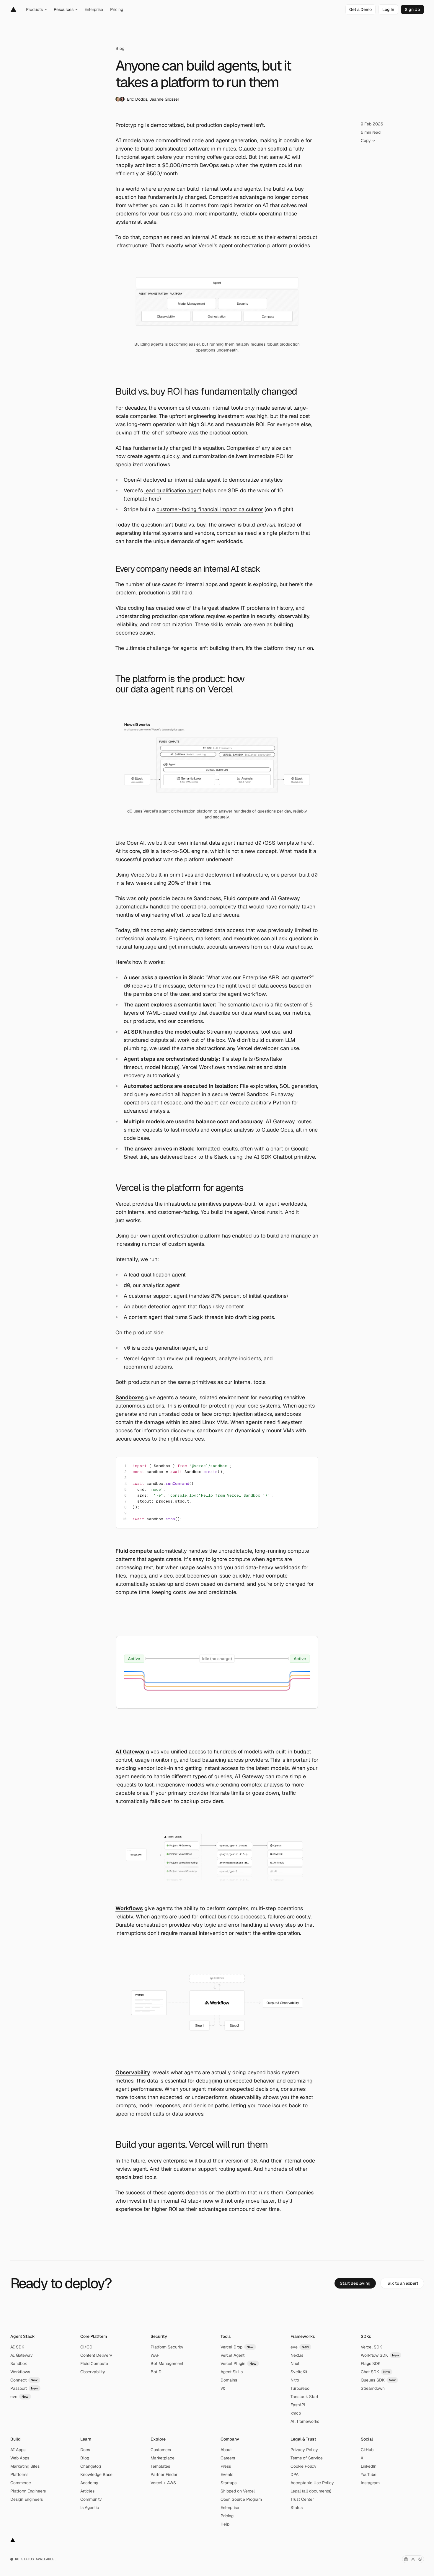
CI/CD (86, 2347)
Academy (89, 2483)
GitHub (367, 2450)
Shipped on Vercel (238, 2491)
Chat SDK (376, 2372)
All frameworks (305, 2421)
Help (225, 2524)
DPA (294, 2474)
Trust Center (302, 2499)
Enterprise (230, 2508)
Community (91, 2499)
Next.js (297, 2355)
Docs (85, 2450)
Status (297, 2508)
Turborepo (300, 2388)
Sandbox (19, 2363)
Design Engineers (27, 2499)
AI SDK (17, 2347)
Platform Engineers (28, 2491)
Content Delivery (96, 2355)
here (154, 499)
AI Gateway (22, 2355)
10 (124, 1519)
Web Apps (20, 2458)
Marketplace (163, 2458)
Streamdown (373, 2388)
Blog (120, 48)
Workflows (20, 2372)
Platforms (19, 2474)
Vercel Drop (237, 2347)
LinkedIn (369, 2466)
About (226, 2450)
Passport (24, 2388)
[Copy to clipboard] (309, 1467)
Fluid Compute (94, 2363)
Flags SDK (371, 2363)
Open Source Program (241, 2499)
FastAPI (298, 2405)
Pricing (227, 2516)
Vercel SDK (371, 2347)
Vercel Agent (232, 2355)
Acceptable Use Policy (312, 2483)
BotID (156, 2372)
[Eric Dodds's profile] (118, 99)
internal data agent (198, 480)
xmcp (296, 2413)
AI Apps (18, 2450)
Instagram (370, 2483)
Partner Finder (164, 2474)
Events (227, 2474)
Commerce (21, 2483)
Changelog (91, 2466)
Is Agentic (90, 2508)
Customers (161, 2450)
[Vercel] (13, 9)
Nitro (295, 2380)
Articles (87, 2491)
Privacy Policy (304, 2450)
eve (19, 2397)
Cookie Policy (304, 2466)
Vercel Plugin (239, 2363)
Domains (229, 2380)
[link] (360, 9)
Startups (229, 2483)
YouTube (369, 2474)
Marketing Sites (25, 2466)
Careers (228, 2458)
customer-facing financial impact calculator (210, 509)
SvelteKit (299, 2372)
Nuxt (295, 2363)
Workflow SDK (380, 2355)
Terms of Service (307, 2458)
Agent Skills (232, 2372)
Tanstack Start (304, 2397)
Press (226, 2466)
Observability (93, 2372)
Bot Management (167, 2363)
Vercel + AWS (163, 2483)
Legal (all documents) (311, 2491)
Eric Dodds (137, 99)
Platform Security (167, 2347)
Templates (160, 2466)
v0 (223, 2388)
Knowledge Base (96, 2474)
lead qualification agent (173, 490)
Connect (24, 2380)
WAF (155, 2355)
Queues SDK (378, 2380)
